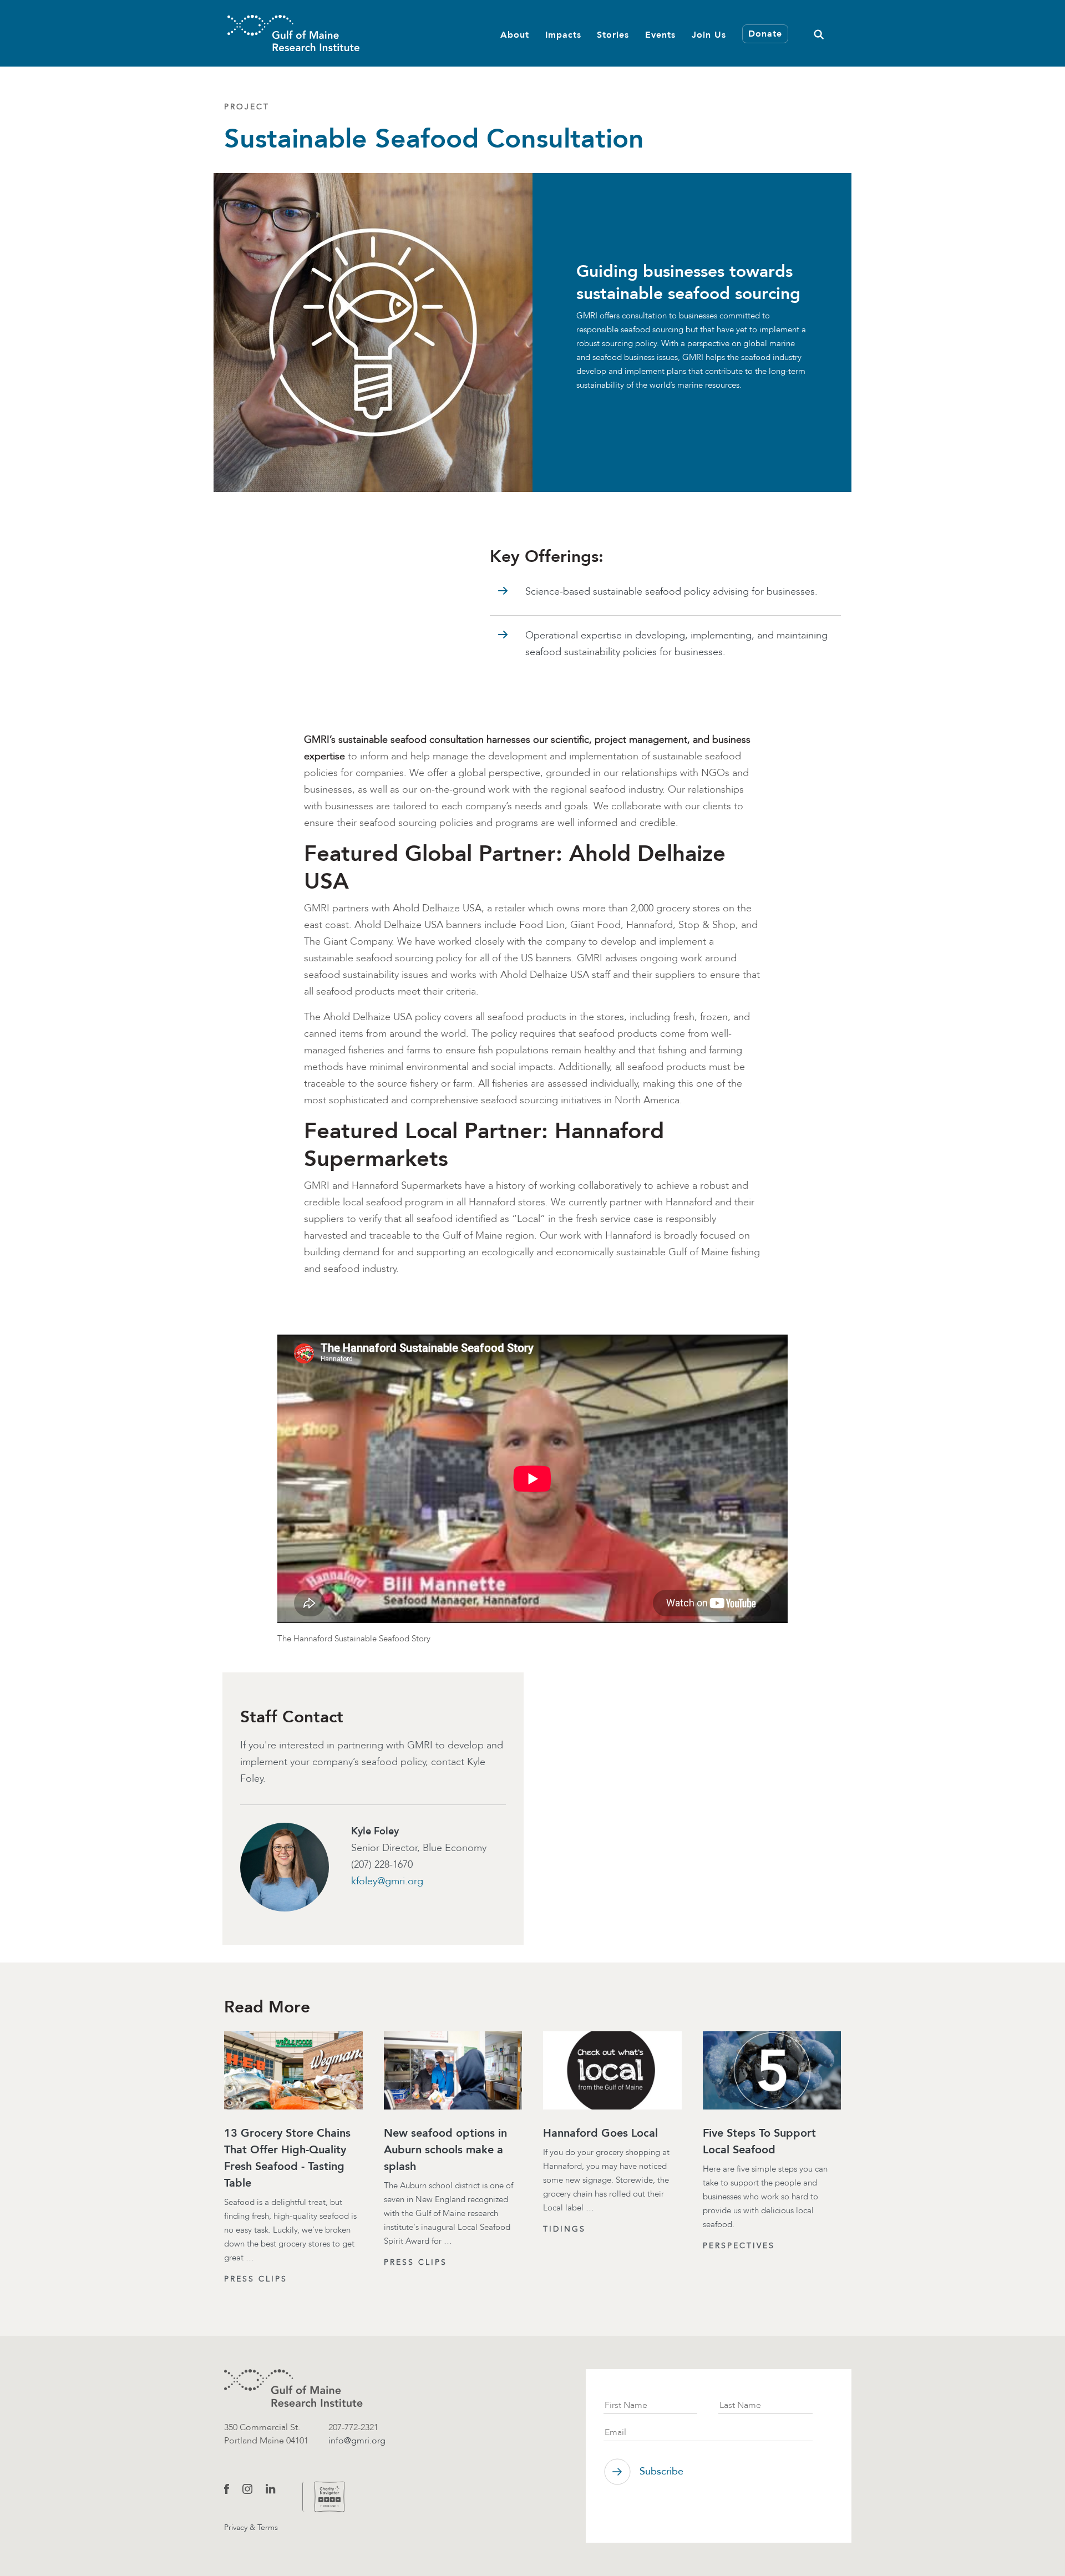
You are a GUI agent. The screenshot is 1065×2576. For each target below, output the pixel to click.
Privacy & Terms (251, 2527)
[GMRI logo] (293, 2388)
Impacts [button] (563, 35)
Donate (765, 34)
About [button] (515, 35)
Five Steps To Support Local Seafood (759, 2141)
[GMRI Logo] (293, 33)
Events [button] (660, 35)
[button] (819, 33)
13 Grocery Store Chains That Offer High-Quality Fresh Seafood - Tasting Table (287, 2158)
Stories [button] (613, 35)
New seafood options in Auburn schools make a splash (445, 2149)
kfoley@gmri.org (387, 1881)
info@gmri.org (357, 2440)
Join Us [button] (709, 35)
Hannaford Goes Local (600, 2133)
